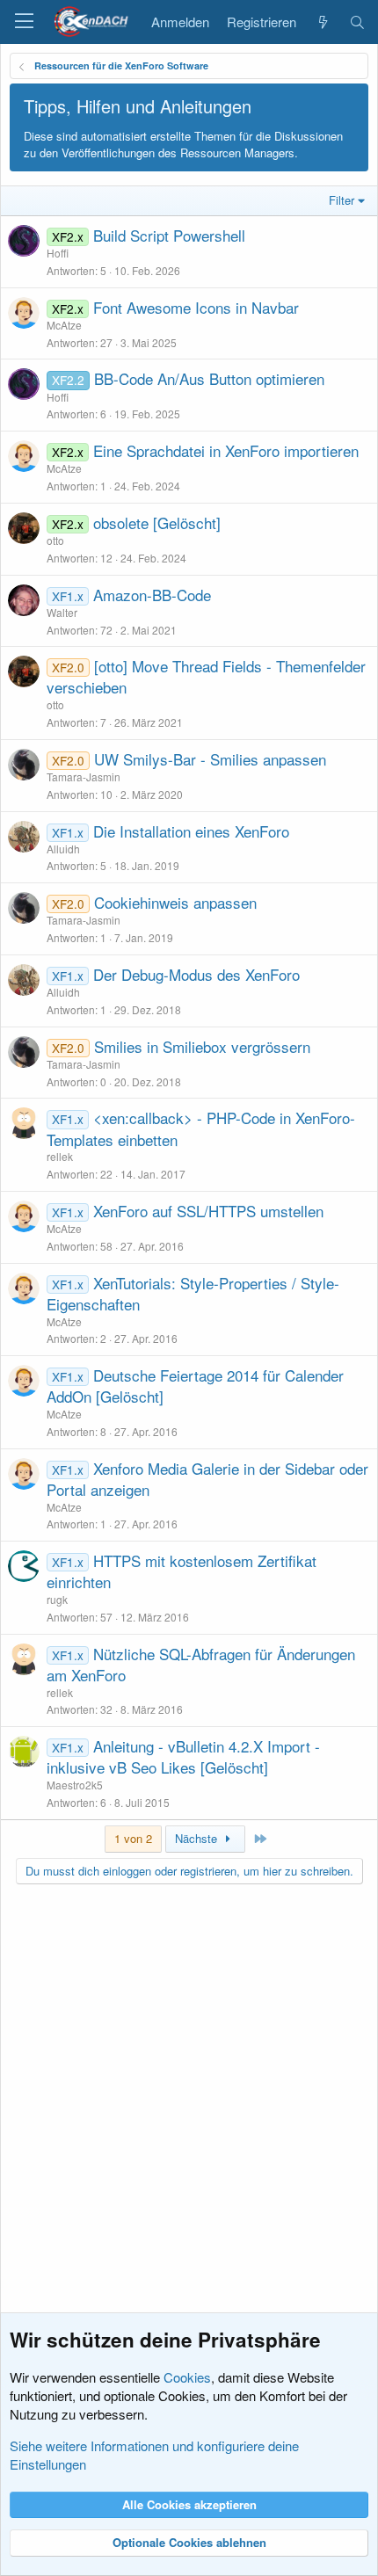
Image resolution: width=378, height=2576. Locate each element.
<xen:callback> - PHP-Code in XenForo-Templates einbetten (201, 1128)
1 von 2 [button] (133, 1838)
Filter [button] (342, 200)
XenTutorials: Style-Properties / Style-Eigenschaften (193, 1293)
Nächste (198, 1838)
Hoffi (58, 253)
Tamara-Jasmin (84, 776)
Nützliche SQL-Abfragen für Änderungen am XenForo (201, 1664)
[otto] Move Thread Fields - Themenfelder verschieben (206, 676)
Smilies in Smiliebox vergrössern (202, 1046)
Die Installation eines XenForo (191, 831)
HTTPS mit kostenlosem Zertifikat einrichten (182, 1571)
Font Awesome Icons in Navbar (196, 307)
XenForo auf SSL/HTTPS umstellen (208, 1211)
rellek (60, 1156)
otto (55, 540)
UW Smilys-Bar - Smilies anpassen (210, 759)
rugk (57, 1599)
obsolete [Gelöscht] (157, 522)
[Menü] (24, 22)
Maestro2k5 (75, 1785)
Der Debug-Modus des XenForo (196, 974)
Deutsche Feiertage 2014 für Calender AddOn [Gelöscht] (195, 1386)
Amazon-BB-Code (152, 595)
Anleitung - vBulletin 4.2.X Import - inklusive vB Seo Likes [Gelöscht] (183, 1756)
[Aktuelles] (322, 22)
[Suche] (357, 22)
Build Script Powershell (169, 235)
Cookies (187, 2377)
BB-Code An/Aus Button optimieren (209, 378)
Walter (62, 612)
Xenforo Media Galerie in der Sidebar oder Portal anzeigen (207, 1479)
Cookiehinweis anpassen (175, 902)
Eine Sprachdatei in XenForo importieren (226, 450)
